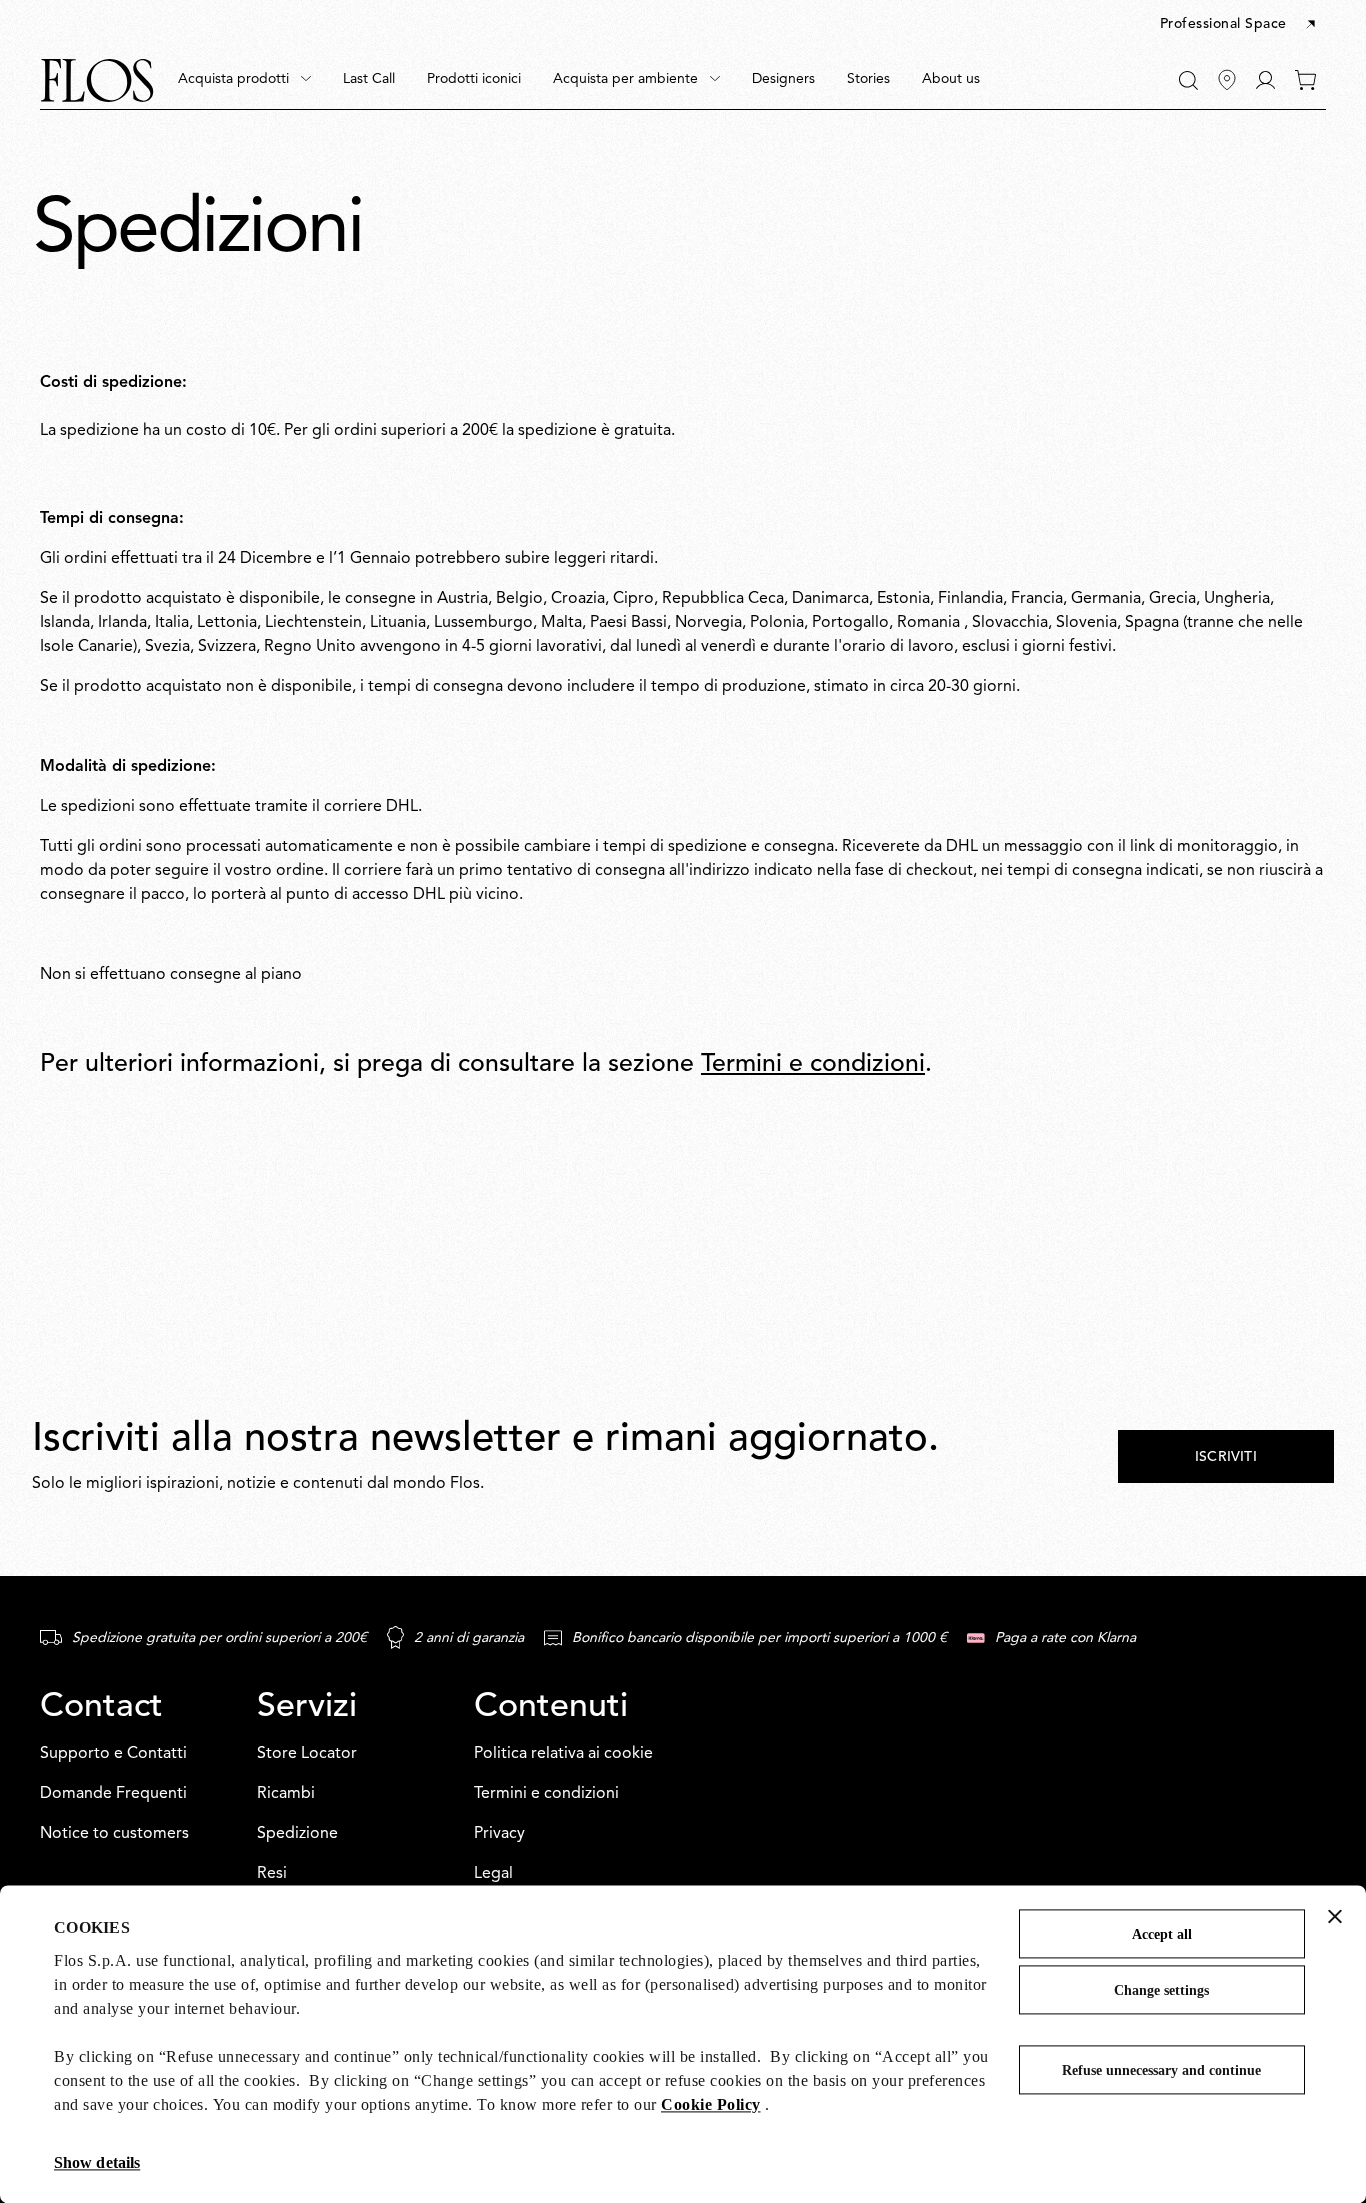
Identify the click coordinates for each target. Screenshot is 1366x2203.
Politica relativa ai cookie (563, 1754)
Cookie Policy (711, 2104)
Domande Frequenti (113, 1794)
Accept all (1162, 1934)
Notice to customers (114, 1834)
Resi (272, 1874)
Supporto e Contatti (113, 1754)
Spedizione (297, 1834)
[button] (1239, 25)
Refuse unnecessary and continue (1161, 2070)
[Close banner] (1335, 1916)
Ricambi (286, 1794)
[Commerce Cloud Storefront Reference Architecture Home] (97, 80)
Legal (493, 1874)
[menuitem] (244, 80)
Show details (97, 2162)
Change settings (1161, 1990)
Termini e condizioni (813, 1064)
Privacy (499, 1834)
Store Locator (307, 1754)
